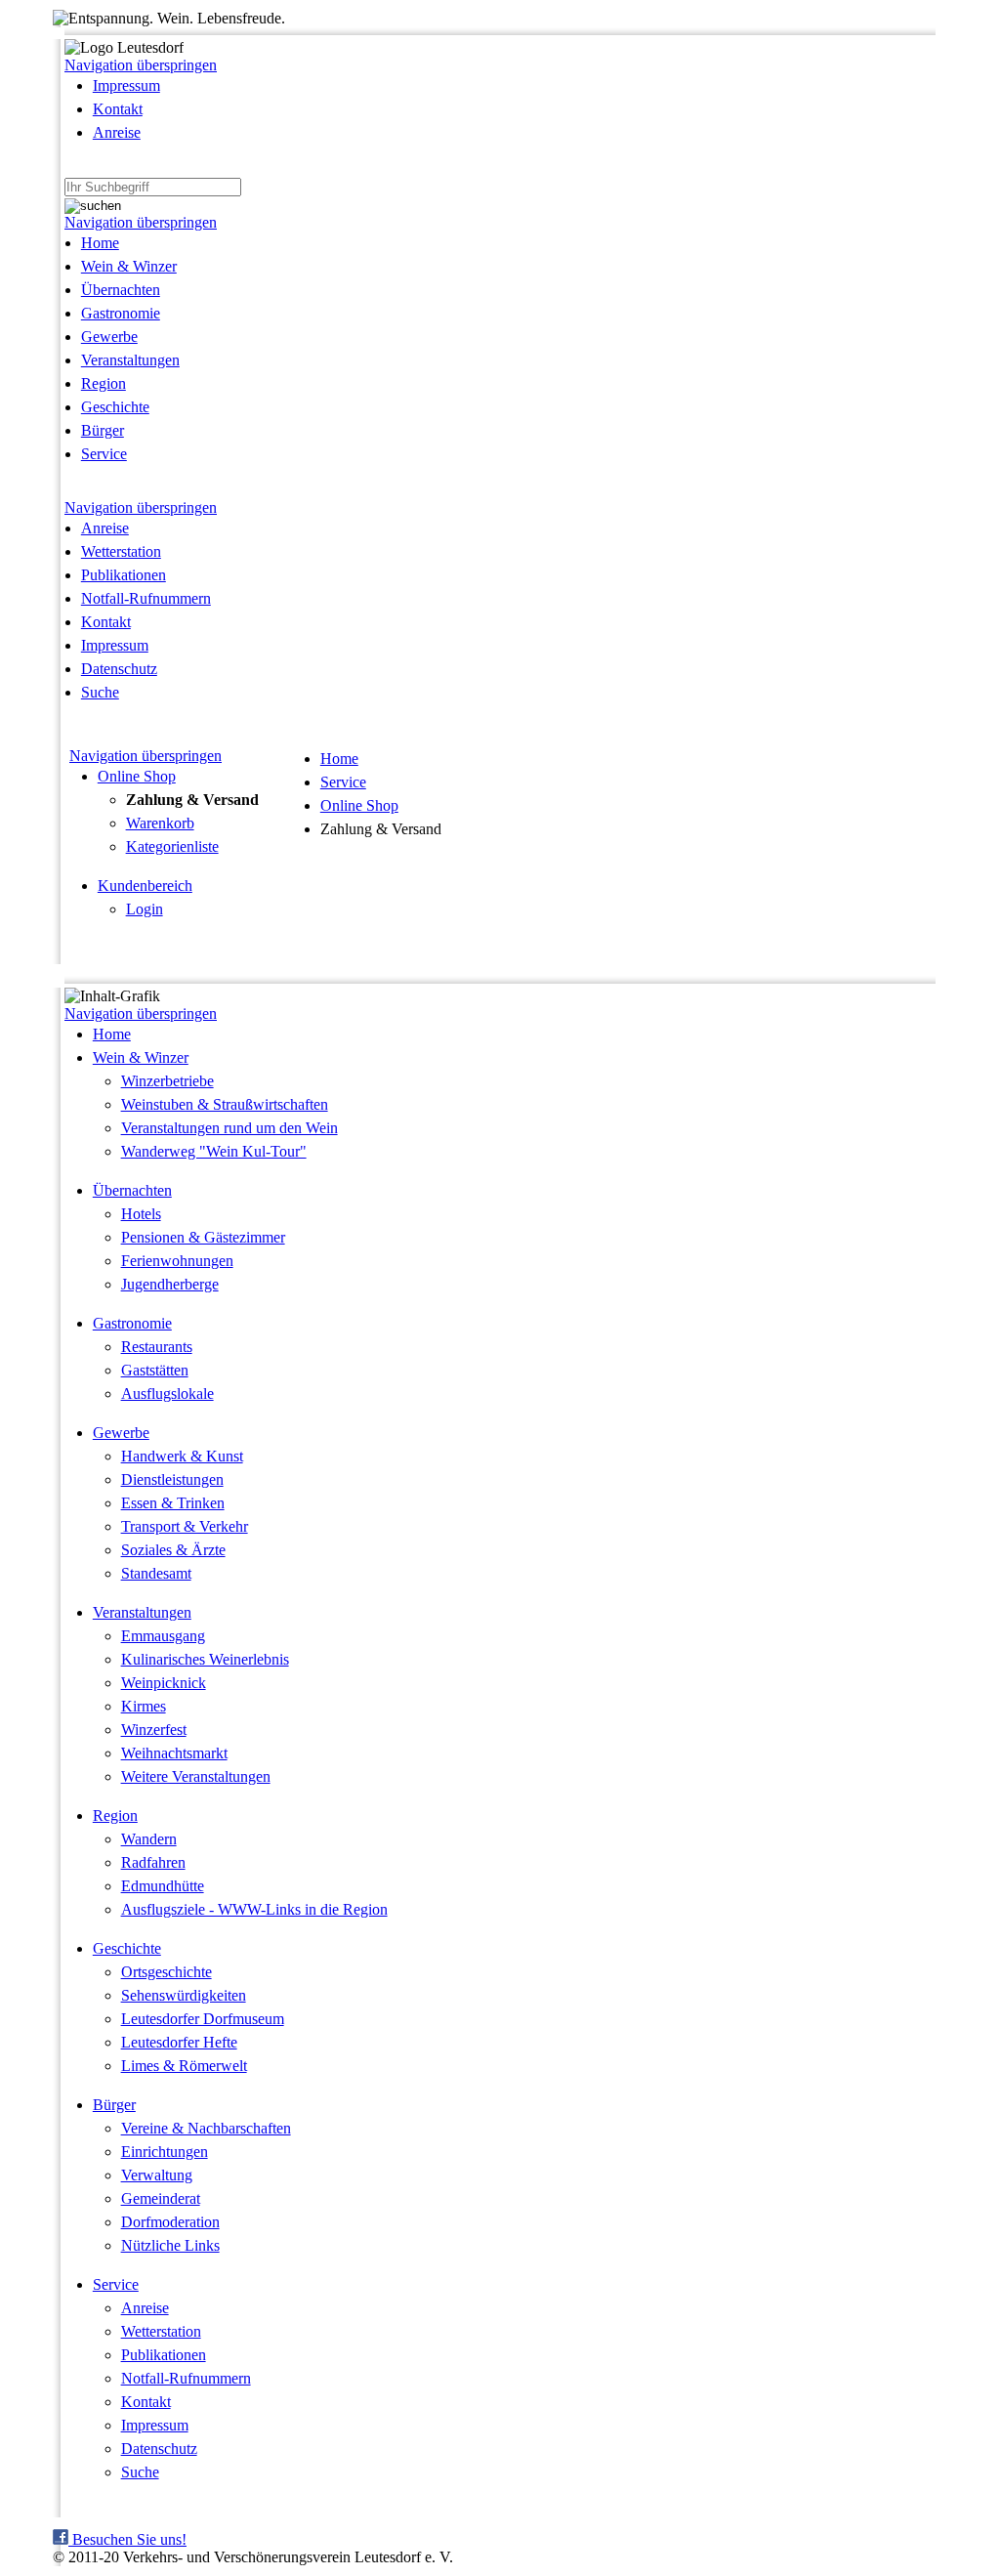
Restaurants (157, 1347)
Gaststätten (155, 1370)
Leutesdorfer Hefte (179, 2042)
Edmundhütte (163, 1886)
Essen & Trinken (173, 1503)
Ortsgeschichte (167, 1972)
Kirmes (144, 1706)
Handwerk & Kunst (182, 1456)
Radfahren (153, 1862)
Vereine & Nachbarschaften (206, 2128)
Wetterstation (121, 551)
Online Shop (137, 776)
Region (104, 383)
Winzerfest (154, 1730)
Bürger (103, 430)
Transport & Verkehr (185, 1526)
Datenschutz (119, 669)
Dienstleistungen (172, 1479)
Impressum (126, 85)
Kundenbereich (145, 886)
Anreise (117, 132)
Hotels (141, 1214)
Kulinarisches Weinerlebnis (205, 1659)
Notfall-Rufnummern (146, 598)
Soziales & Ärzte (173, 1550)
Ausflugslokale (167, 1394)
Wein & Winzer (129, 266)
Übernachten (121, 290)
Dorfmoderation (170, 2222)
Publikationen (124, 575)
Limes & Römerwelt (184, 2066)
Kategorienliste (172, 846)
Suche (100, 692)
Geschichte (115, 407)
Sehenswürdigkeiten (184, 1995)
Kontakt (118, 109)
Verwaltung (157, 2175)
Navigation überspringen (141, 65)
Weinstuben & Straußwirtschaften (225, 1104)
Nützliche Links (170, 2245)
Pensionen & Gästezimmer (203, 1237)
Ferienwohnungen (177, 1261)
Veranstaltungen (130, 360)
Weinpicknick (164, 1683)
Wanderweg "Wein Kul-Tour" (214, 1151)
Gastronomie (121, 313)
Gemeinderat (161, 2198)
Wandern (149, 1839)
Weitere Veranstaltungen (196, 1776)
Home (100, 243)
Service (104, 454)
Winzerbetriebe (167, 1081)
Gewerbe (109, 337)
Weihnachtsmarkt (174, 1753)
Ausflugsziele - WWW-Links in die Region (254, 1909)
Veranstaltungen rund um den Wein (229, 1128)
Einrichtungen (165, 2152)
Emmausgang (163, 1636)
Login (145, 909)
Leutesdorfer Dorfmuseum (203, 2019)
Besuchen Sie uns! (127, 2539)
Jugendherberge (170, 1284)
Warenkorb (160, 823)
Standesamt (156, 1573)
